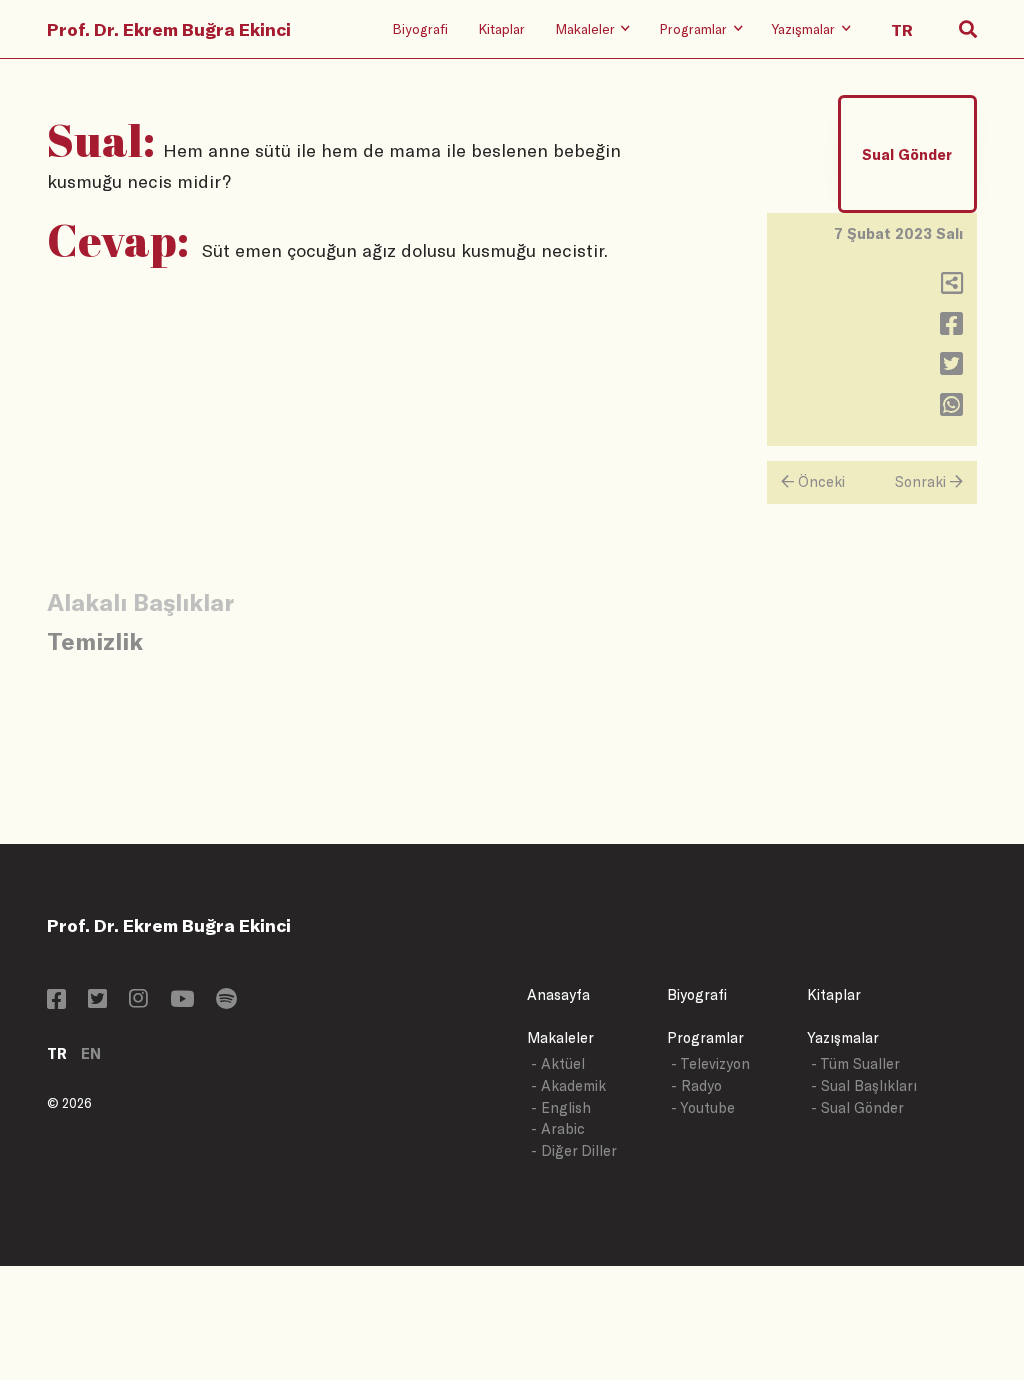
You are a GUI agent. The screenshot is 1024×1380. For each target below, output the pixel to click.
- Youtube (703, 1107)
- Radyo (696, 1085)
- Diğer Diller (574, 1150)
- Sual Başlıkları (864, 1085)
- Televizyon (710, 1063)
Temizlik (95, 640)
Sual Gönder (907, 154)
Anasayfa (558, 994)
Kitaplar (501, 28)
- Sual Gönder (857, 1107)
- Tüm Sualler (855, 1063)
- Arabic (558, 1128)
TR (57, 1053)
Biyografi (420, 28)
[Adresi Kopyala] (952, 287)
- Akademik (568, 1085)
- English (561, 1107)
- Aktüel (558, 1063)
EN (91, 1053)
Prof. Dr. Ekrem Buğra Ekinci (169, 29)
